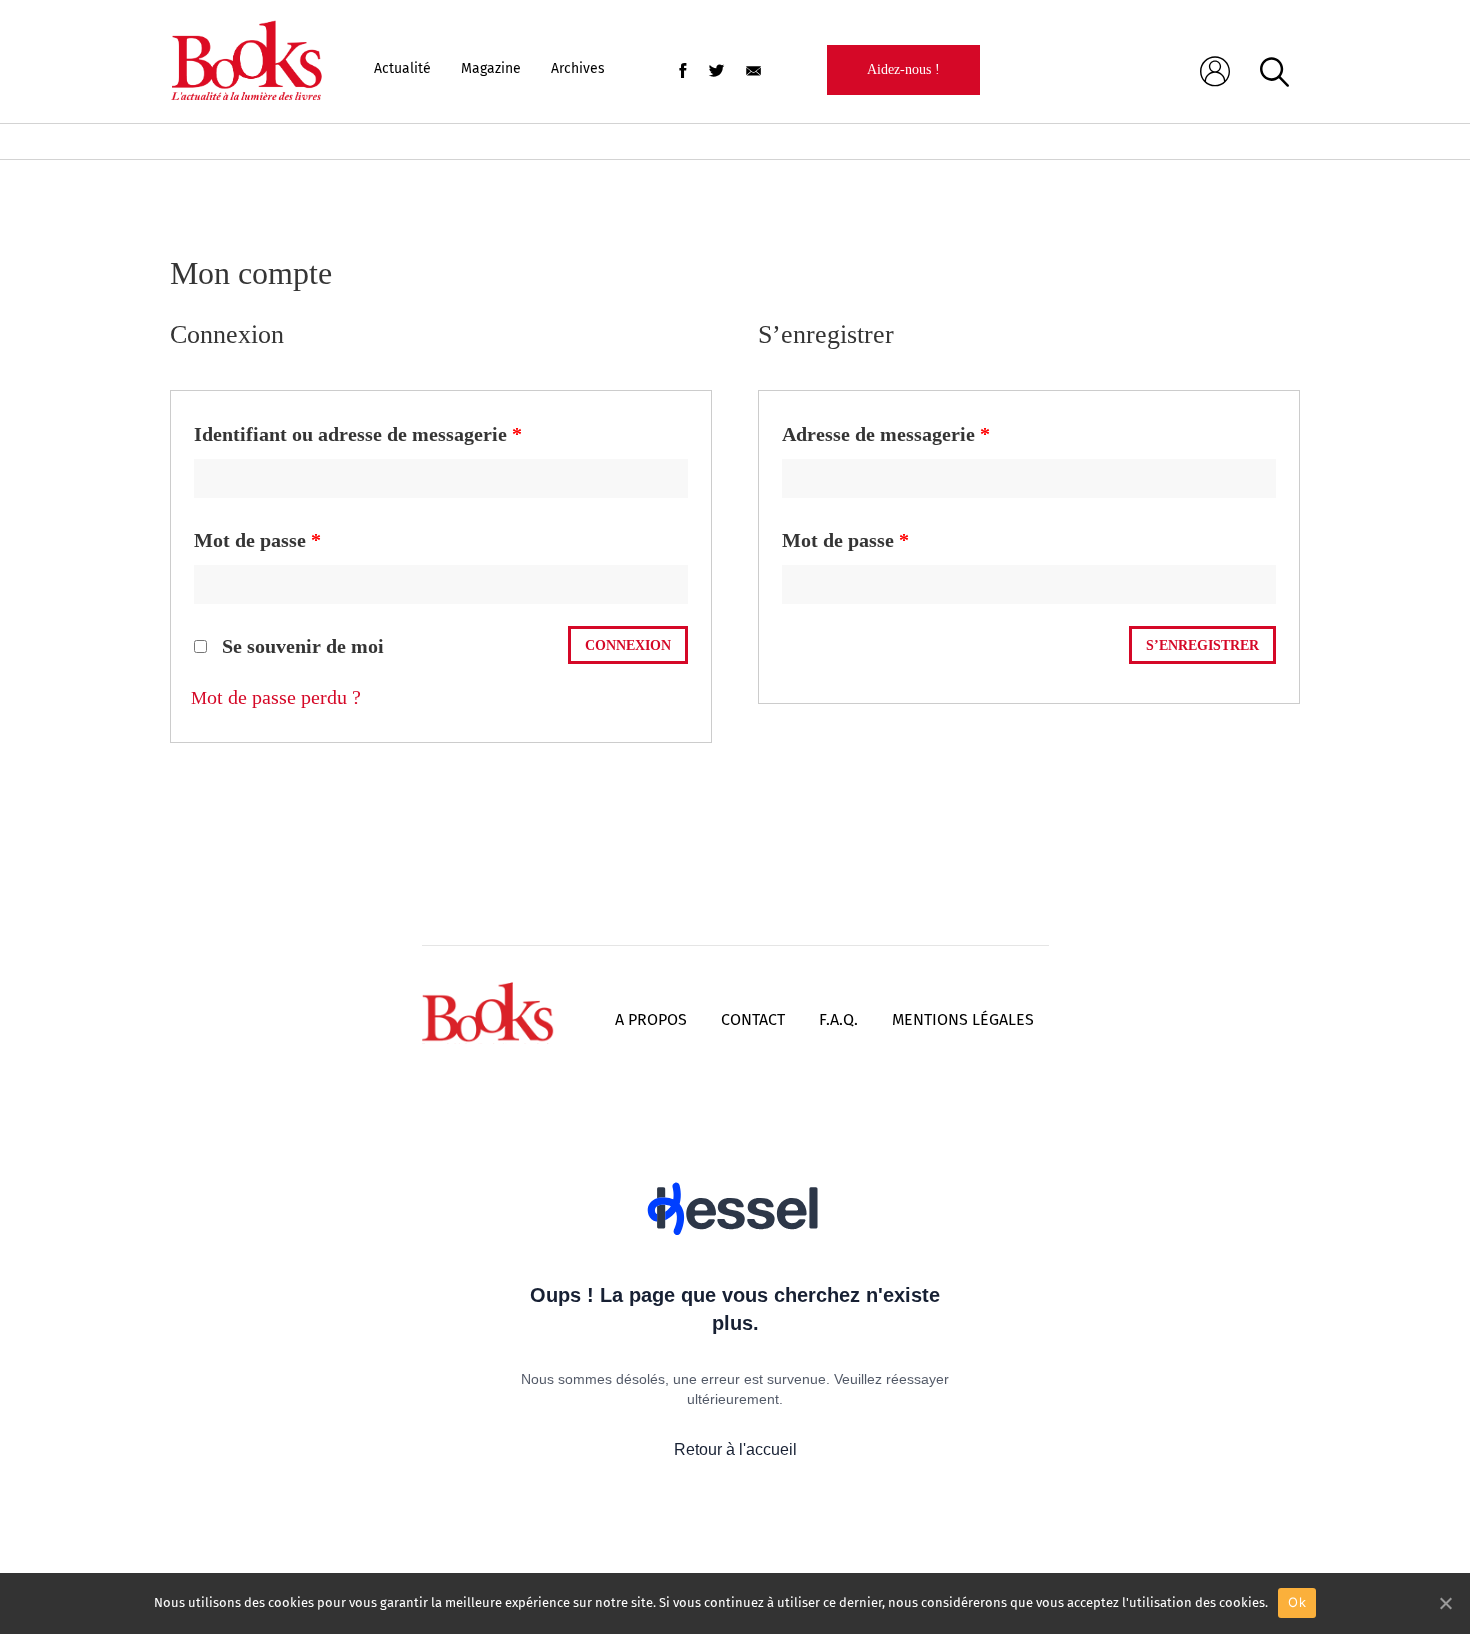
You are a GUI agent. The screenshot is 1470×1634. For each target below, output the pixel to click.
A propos (651, 1019)
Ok (1297, 1602)
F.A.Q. (838, 1019)
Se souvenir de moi (300, 646)
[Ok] (1445, 1603)
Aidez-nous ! (903, 69)
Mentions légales (963, 1019)
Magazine (491, 68)
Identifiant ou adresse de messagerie (358, 434)
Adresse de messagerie (886, 434)
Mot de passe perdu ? (276, 697)
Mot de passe (257, 540)
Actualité (402, 68)
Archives (578, 68)
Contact (753, 1019)
